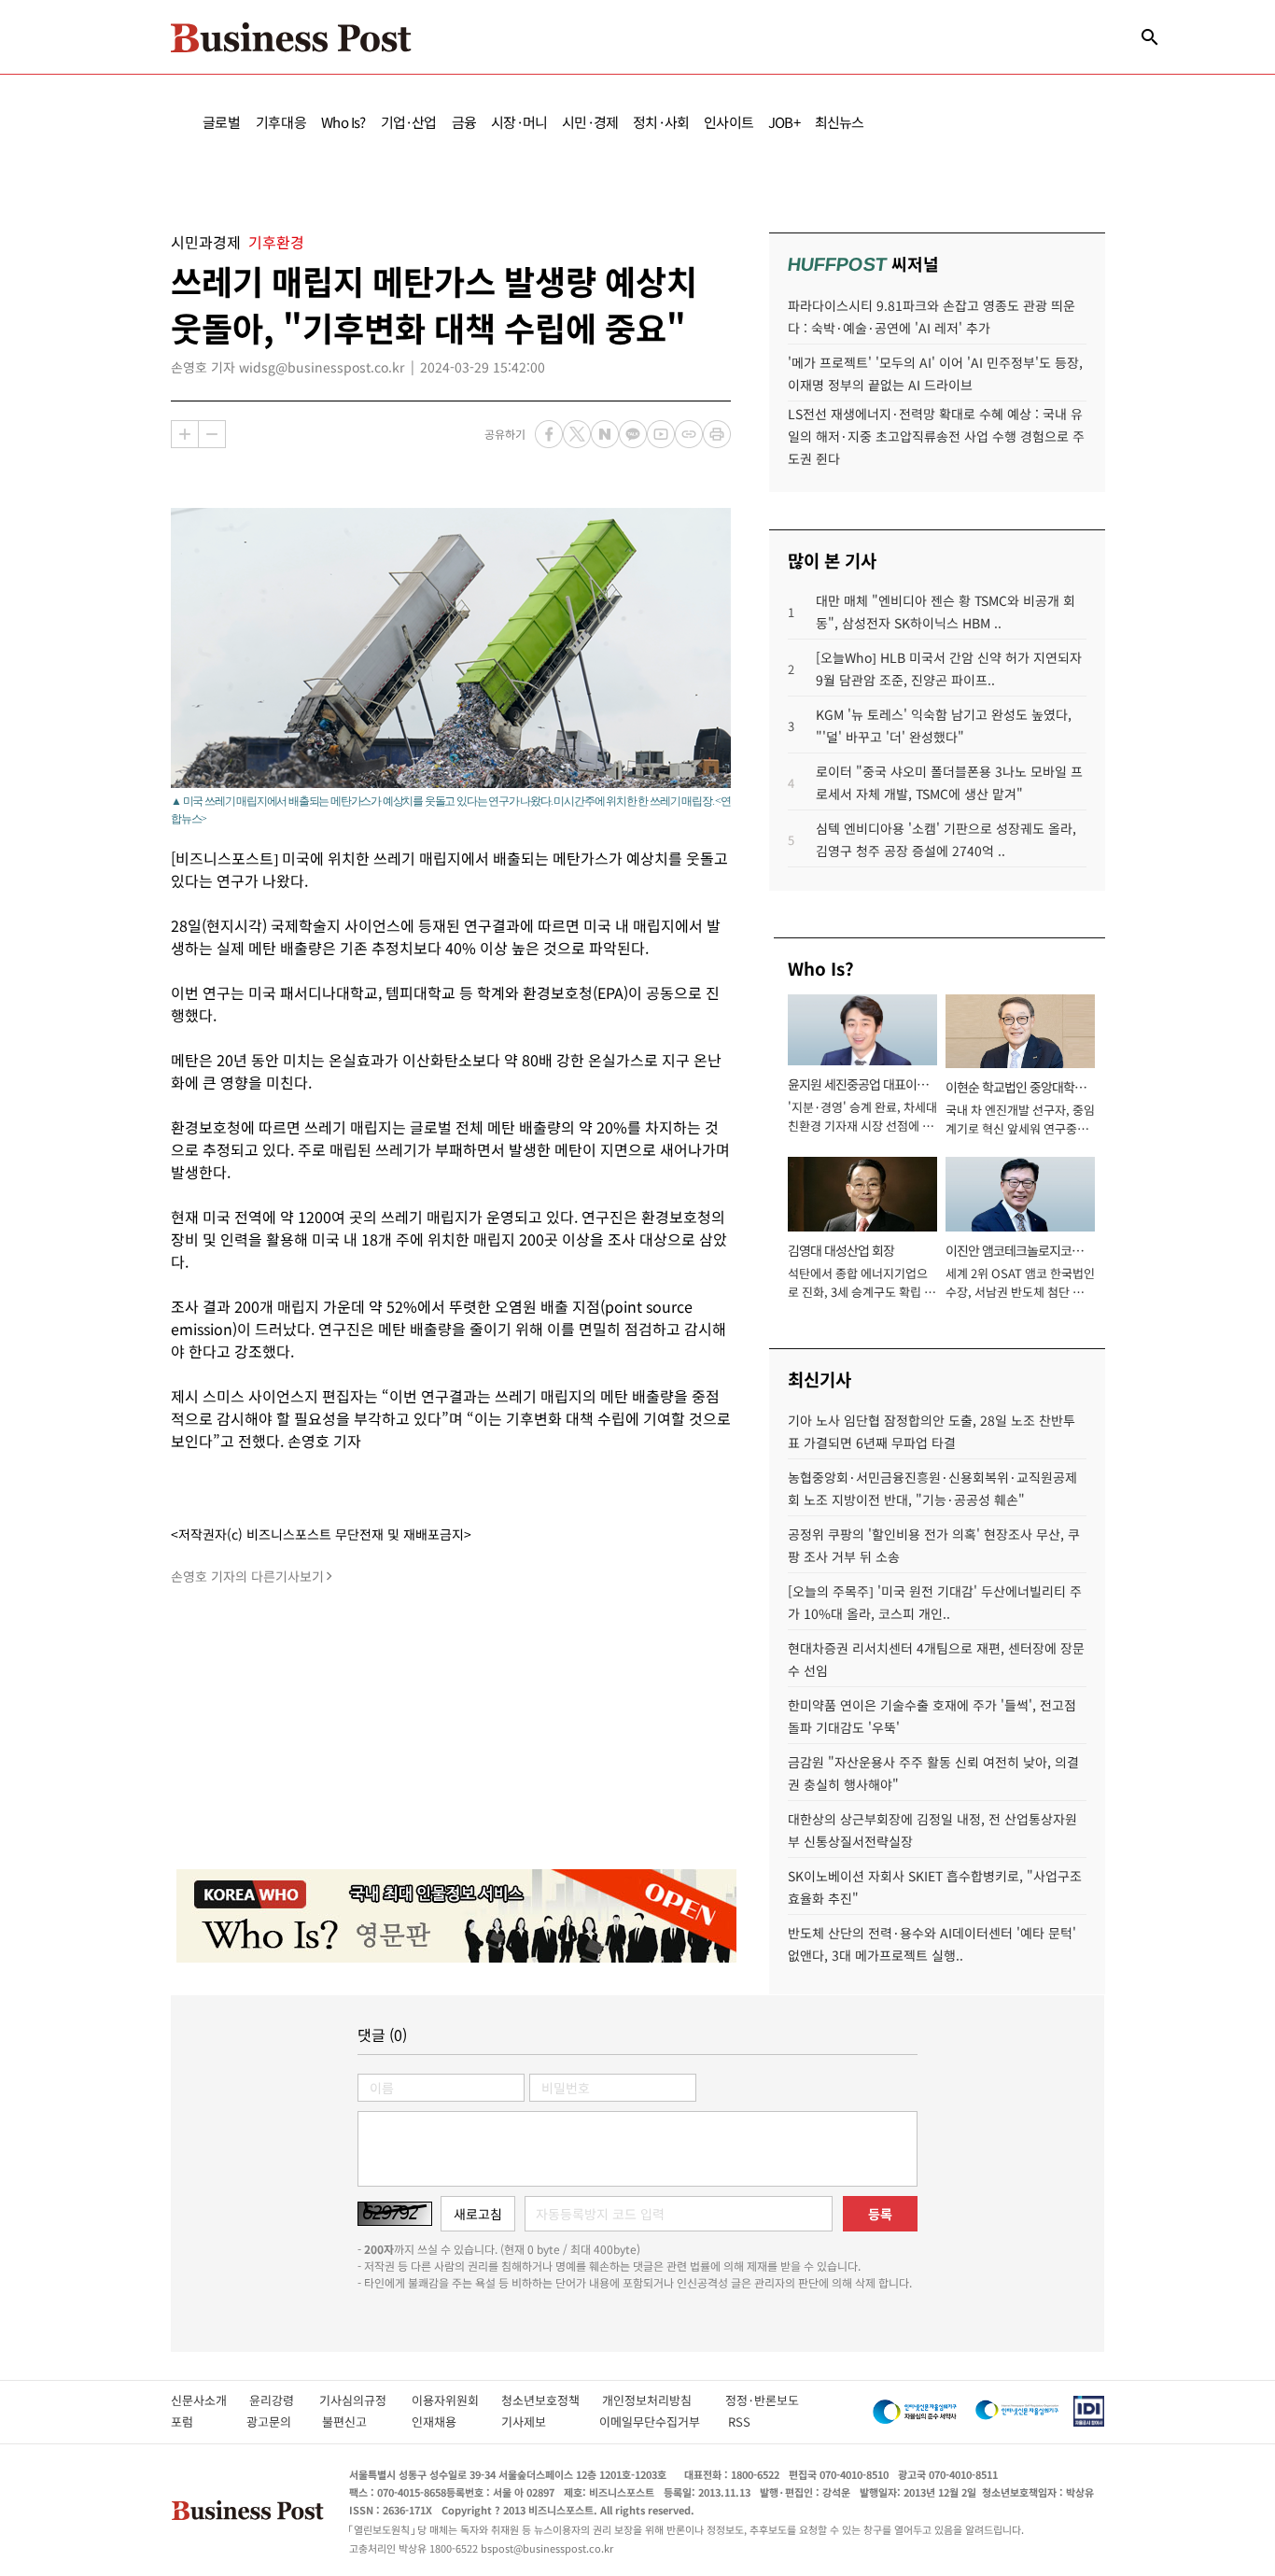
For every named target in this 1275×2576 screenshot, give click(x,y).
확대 (185, 434)
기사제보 (540, 2421)
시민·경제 (590, 122)
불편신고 (357, 2421)
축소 (212, 434)
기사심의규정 (365, 2400)
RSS (739, 2421)
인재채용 (447, 2421)
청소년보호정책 (552, 2400)
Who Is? (343, 122)
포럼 (199, 2421)
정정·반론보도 (762, 2400)
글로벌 (222, 122)
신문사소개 (210, 2400)
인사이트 (729, 122)
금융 (464, 122)
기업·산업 (409, 122)
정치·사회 (661, 122)
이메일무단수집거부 (654, 2421)
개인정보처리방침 (664, 2400)
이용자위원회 (456, 2400)
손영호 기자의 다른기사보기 (247, 1576)
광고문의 (274, 2421)
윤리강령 (284, 2400)
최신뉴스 (840, 122)
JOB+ (784, 122)
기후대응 (281, 122)
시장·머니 (519, 122)
